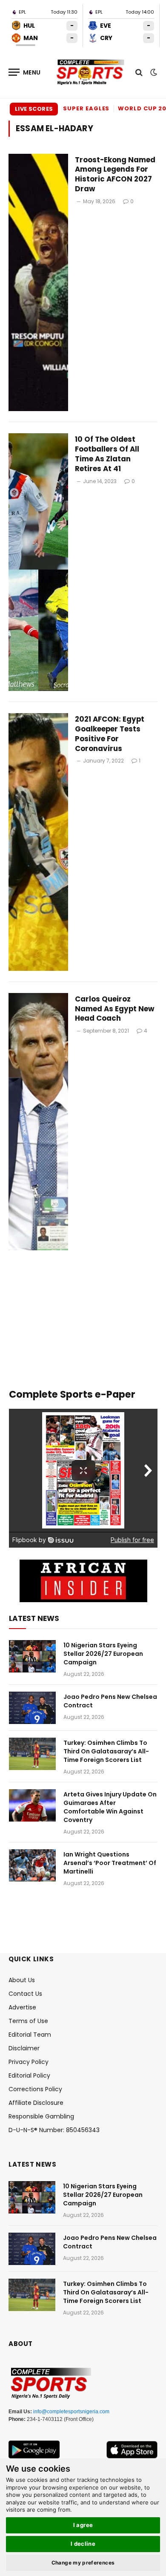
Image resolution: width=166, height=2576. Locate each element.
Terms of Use (28, 2021)
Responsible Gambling (41, 2116)
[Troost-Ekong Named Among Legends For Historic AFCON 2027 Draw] (38, 283)
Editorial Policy (29, 2075)
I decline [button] (83, 2544)
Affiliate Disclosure (36, 2103)
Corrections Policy (35, 2089)
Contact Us (25, 1994)
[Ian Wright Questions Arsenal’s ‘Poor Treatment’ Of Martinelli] (32, 1865)
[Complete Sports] (90, 72)
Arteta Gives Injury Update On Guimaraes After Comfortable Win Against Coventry (110, 1807)
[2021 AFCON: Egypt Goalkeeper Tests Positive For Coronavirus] (38, 842)
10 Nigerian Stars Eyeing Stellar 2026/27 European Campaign (103, 1654)
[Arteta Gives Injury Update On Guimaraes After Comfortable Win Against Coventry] (32, 1805)
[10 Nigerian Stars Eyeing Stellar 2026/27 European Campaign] (32, 1656)
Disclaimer (24, 2048)
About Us (22, 1980)
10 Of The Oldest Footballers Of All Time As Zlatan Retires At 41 (107, 454)
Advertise (22, 2007)
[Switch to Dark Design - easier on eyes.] (153, 72)
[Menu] (25, 72)
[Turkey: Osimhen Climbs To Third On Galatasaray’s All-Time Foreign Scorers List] (32, 1754)
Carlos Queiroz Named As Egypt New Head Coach (115, 1009)
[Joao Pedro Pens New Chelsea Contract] (32, 1708)
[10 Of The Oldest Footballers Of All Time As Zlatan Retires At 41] (38, 562)
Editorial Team (30, 2035)
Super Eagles (86, 108)
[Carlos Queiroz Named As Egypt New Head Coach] (38, 1122)
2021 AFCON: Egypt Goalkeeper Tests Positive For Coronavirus (110, 734)
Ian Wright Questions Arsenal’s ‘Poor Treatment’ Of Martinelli (110, 1863)
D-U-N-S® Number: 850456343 (54, 2130)
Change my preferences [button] (83, 2563)
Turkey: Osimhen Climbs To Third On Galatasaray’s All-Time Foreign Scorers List (106, 1751)
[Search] (139, 72)
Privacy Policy (29, 2062)
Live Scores (34, 109)
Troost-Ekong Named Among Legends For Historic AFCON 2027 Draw (115, 174)
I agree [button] (83, 2525)
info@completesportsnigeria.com (71, 2412)
